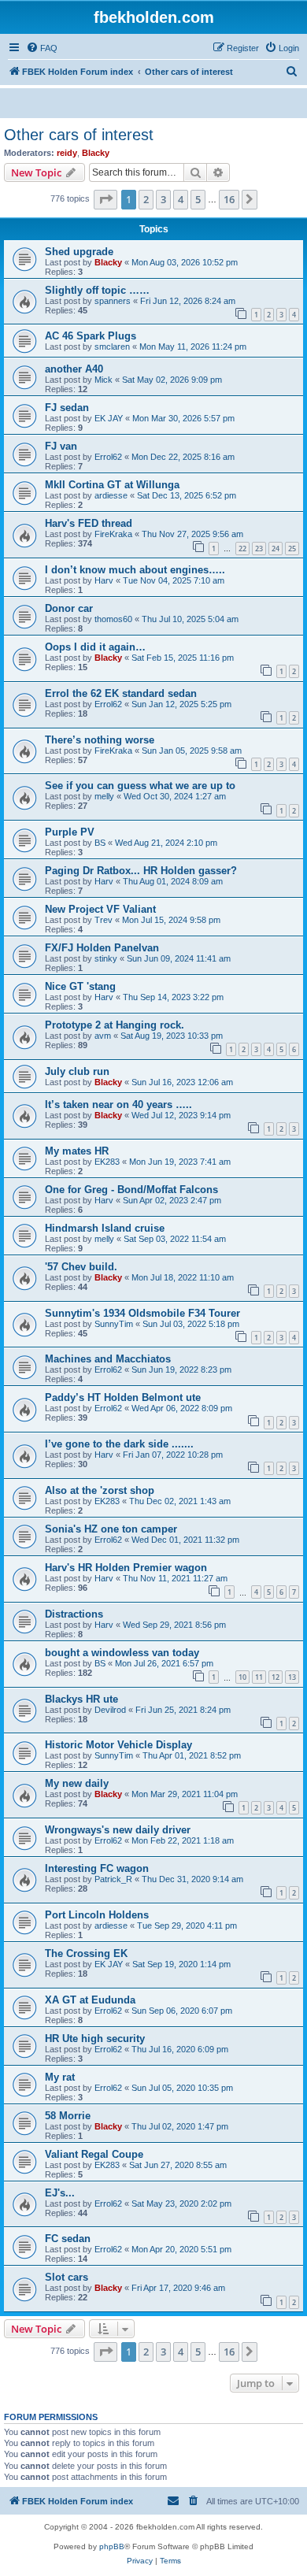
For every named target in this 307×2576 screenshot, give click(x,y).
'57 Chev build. (81, 1267)
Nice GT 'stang (80, 986)
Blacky (96, 153)
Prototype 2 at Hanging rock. (115, 1025)
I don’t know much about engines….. (135, 570)
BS (100, 843)
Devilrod (110, 1710)
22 (242, 549)
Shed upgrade (79, 252)
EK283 (107, 1162)
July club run (77, 1071)
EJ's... (60, 2193)
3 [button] (163, 199)
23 (259, 549)
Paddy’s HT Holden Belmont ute (123, 1397)
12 (276, 1677)
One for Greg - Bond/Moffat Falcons (131, 1190)
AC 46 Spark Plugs (91, 336)
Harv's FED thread (89, 523)
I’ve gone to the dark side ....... (119, 1444)
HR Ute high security (95, 2039)
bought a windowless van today (122, 1653)
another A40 (74, 369)
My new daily (77, 1783)
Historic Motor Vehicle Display (118, 1745)
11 (259, 1677)
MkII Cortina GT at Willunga (112, 485)
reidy (67, 153)
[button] (105, 199)
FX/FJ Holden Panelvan (102, 948)
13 (292, 1677)
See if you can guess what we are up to (140, 786)
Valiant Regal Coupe (94, 2154)
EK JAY (109, 418)
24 (276, 549)
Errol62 (108, 457)
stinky (106, 958)
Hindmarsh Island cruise (105, 1228)
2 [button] (146, 199)
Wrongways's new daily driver (118, 1830)
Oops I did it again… (95, 647)
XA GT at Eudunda (90, 2000)
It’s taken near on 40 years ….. (118, 1105)
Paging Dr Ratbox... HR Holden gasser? (141, 871)
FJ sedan (67, 408)
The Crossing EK (86, 1953)
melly (104, 796)
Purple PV (70, 832)
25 (292, 549)
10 (242, 1677)
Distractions (74, 1614)
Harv (104, 580)
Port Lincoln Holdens (97, 1915)
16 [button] (229, 199)
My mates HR (77, 1151)
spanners (113, 301)
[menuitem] (42, 48)
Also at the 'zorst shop (100, 1490)
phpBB (112, 2546)
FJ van (61, 446)
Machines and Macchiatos (108, 1359)
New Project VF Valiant (100, 909)
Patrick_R (113, 1879)
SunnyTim (114, 1324)
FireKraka (113, 534)
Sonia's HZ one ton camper (111, 1529)
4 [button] (181, 199)
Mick (104, 380)
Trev (104, 920)
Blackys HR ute (81, 1699)
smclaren (112, 347)
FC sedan (68, 2239)
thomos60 (113, 619)
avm (103, 1036)
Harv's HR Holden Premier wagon (126, 1568)
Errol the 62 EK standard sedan (121, 693)
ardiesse (111, 495)
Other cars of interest (79, 135)
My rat (60, 2077)
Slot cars (67, 2277)
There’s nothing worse (100, 740)
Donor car (69, 608)
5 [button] (198, 199)
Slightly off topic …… (97, 290)
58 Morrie (68, 2116)
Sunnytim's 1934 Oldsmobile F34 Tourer (142, 1313)
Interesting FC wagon (97, 1868)
